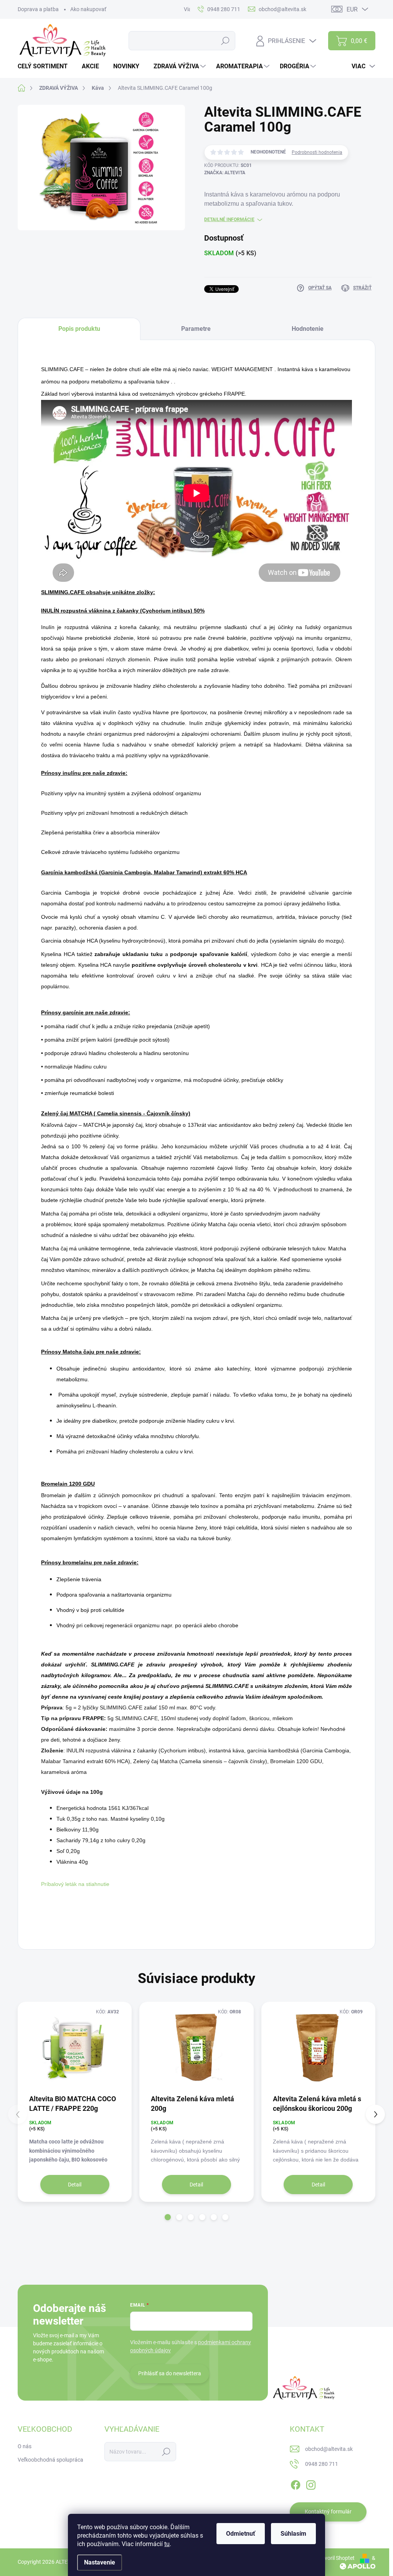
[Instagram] (311, 2484)
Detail (75, 2185)
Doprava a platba (38, 9)
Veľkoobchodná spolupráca (50, 2460)
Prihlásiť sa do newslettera (170, 2373)
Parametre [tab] (196, 329)
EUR (352, 9)
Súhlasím (293, 2534)
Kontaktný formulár (328, 2512)
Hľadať (225, 41)
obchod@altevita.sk (329, 2449)
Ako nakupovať (88, 9)
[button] (168, 2217)
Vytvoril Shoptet (336, 2558)
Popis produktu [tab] (79, 329)
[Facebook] (296, 2484)
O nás (25, 2446)
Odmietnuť (241, 2534)
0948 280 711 (322, 2464)
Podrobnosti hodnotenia (317, 152)
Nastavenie (100, 2562)
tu (167, 2544)
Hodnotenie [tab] (308, 329)
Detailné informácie (229, 220)
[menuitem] (45, 66)
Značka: (225, 173)
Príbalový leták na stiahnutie (75, 1884)
